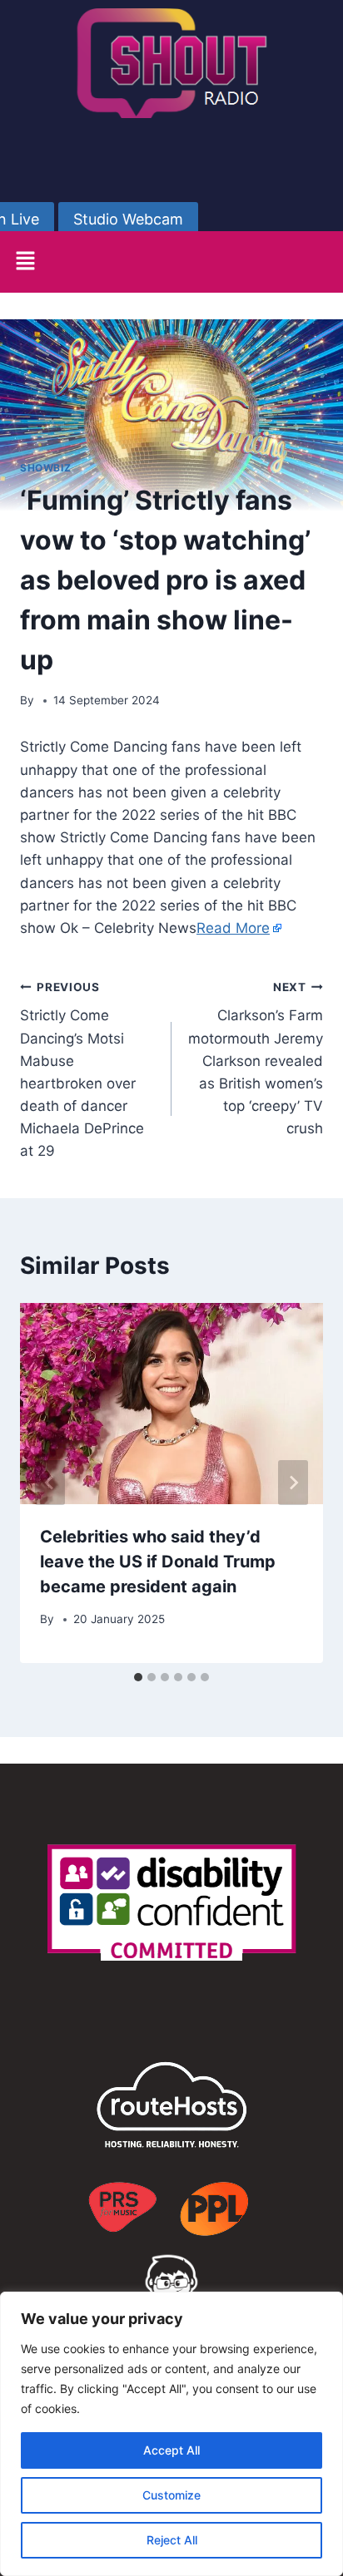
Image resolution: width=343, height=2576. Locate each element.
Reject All (172, 2540)
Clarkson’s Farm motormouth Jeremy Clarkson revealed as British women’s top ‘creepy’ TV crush (256, 1059)
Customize (171, 2495)
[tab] (138, 1677)
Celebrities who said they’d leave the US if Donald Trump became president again (158, 1562)
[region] (171, 2434)
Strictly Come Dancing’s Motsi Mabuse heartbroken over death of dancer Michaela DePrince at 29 (82, 1070)
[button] (25, 262)
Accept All (171, 2450)
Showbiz (45, 468)
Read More (233, 928)
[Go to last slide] (50, 1483)
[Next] (293, 1483)
